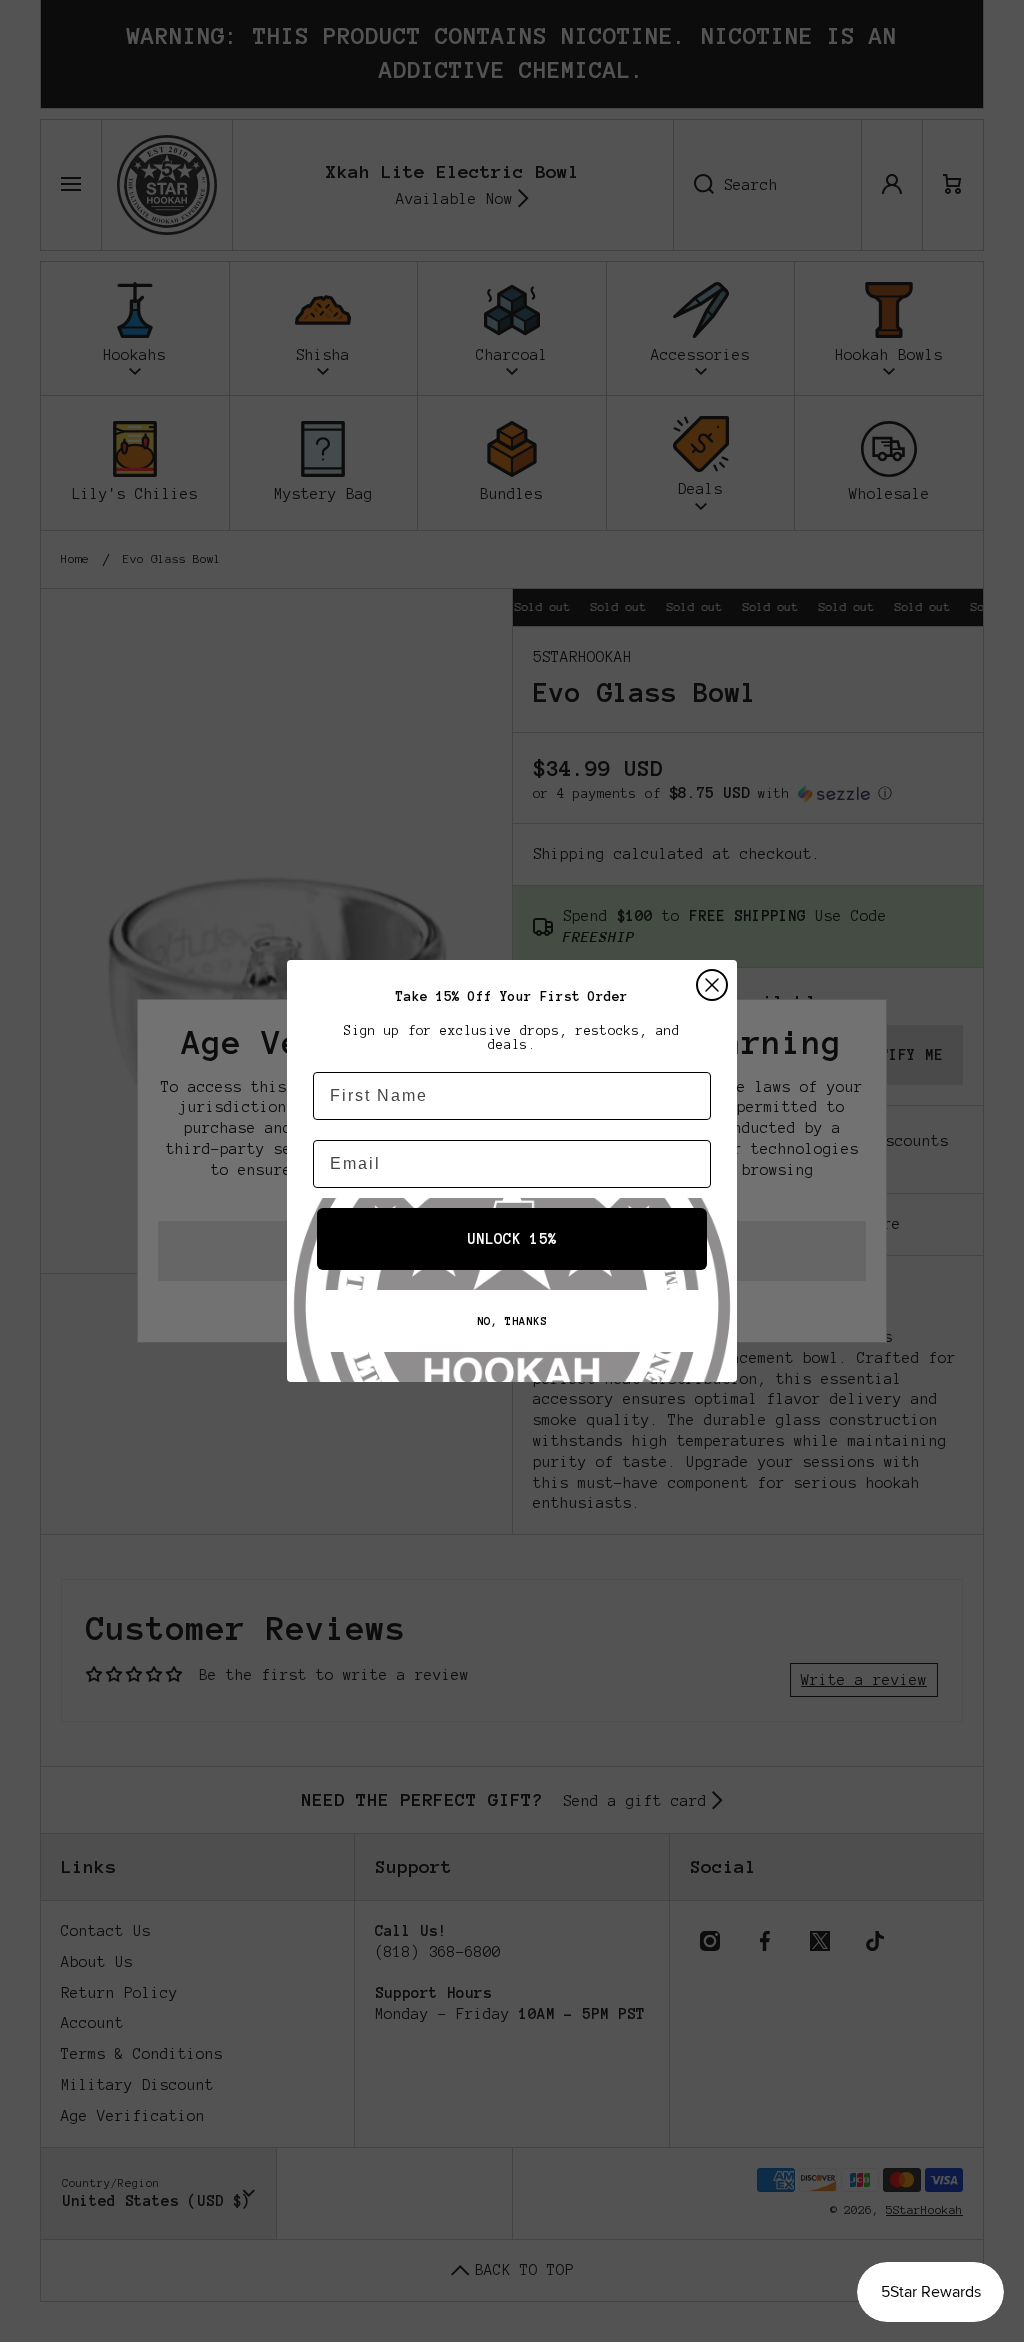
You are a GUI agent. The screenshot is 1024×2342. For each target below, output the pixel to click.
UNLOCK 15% (512, 1239)
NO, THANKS (512, 1321)
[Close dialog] (712, 985)
